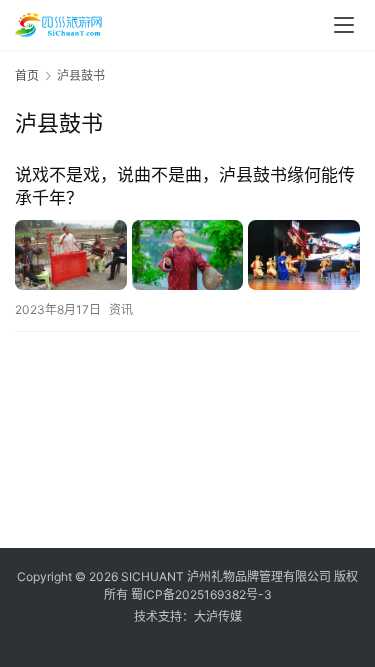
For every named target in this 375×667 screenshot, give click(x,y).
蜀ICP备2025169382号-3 (201, 594)
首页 (27, 75)
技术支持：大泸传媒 (188, 616)
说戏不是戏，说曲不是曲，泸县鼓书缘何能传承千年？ (185, 186)
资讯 (121, 309)
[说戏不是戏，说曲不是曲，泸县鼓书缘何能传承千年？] (187, 255)
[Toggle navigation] (344, 25)
